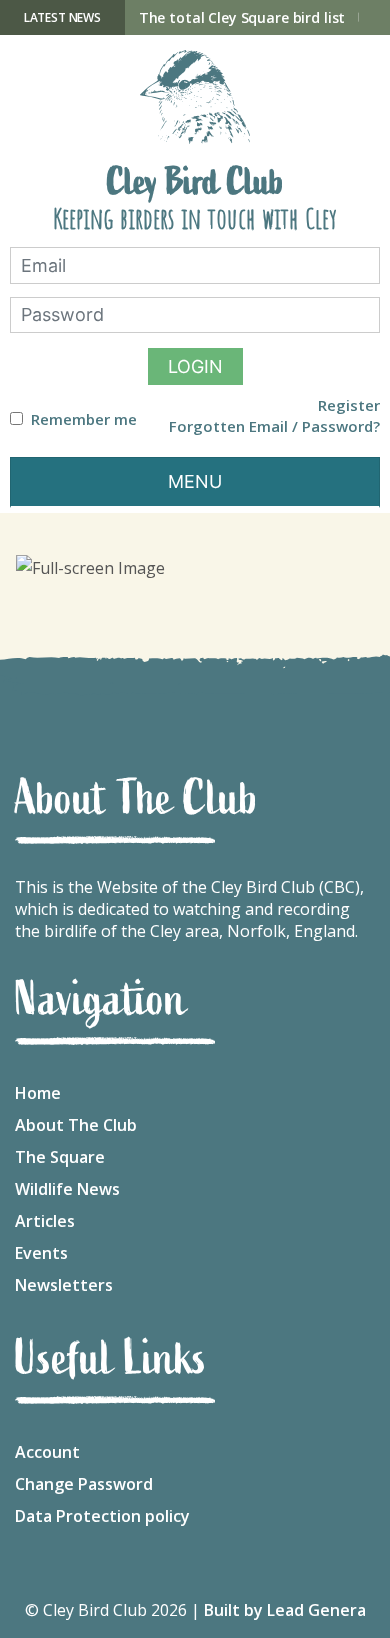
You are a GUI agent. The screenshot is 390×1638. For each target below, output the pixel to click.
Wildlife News (67, 1189)
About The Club (76, 1125)
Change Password (84, 1484)
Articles (45, 1221)
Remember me (84, 419)
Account (47, 1452)
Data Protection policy (102, 1516)
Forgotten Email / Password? (274, 426)
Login (195, 366)
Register (349, 405)
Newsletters (64, 1285)
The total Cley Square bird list (242, 17)
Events (41, 1253)
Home (38, 1093)
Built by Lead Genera (285, 1610)
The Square (60, 1157)
